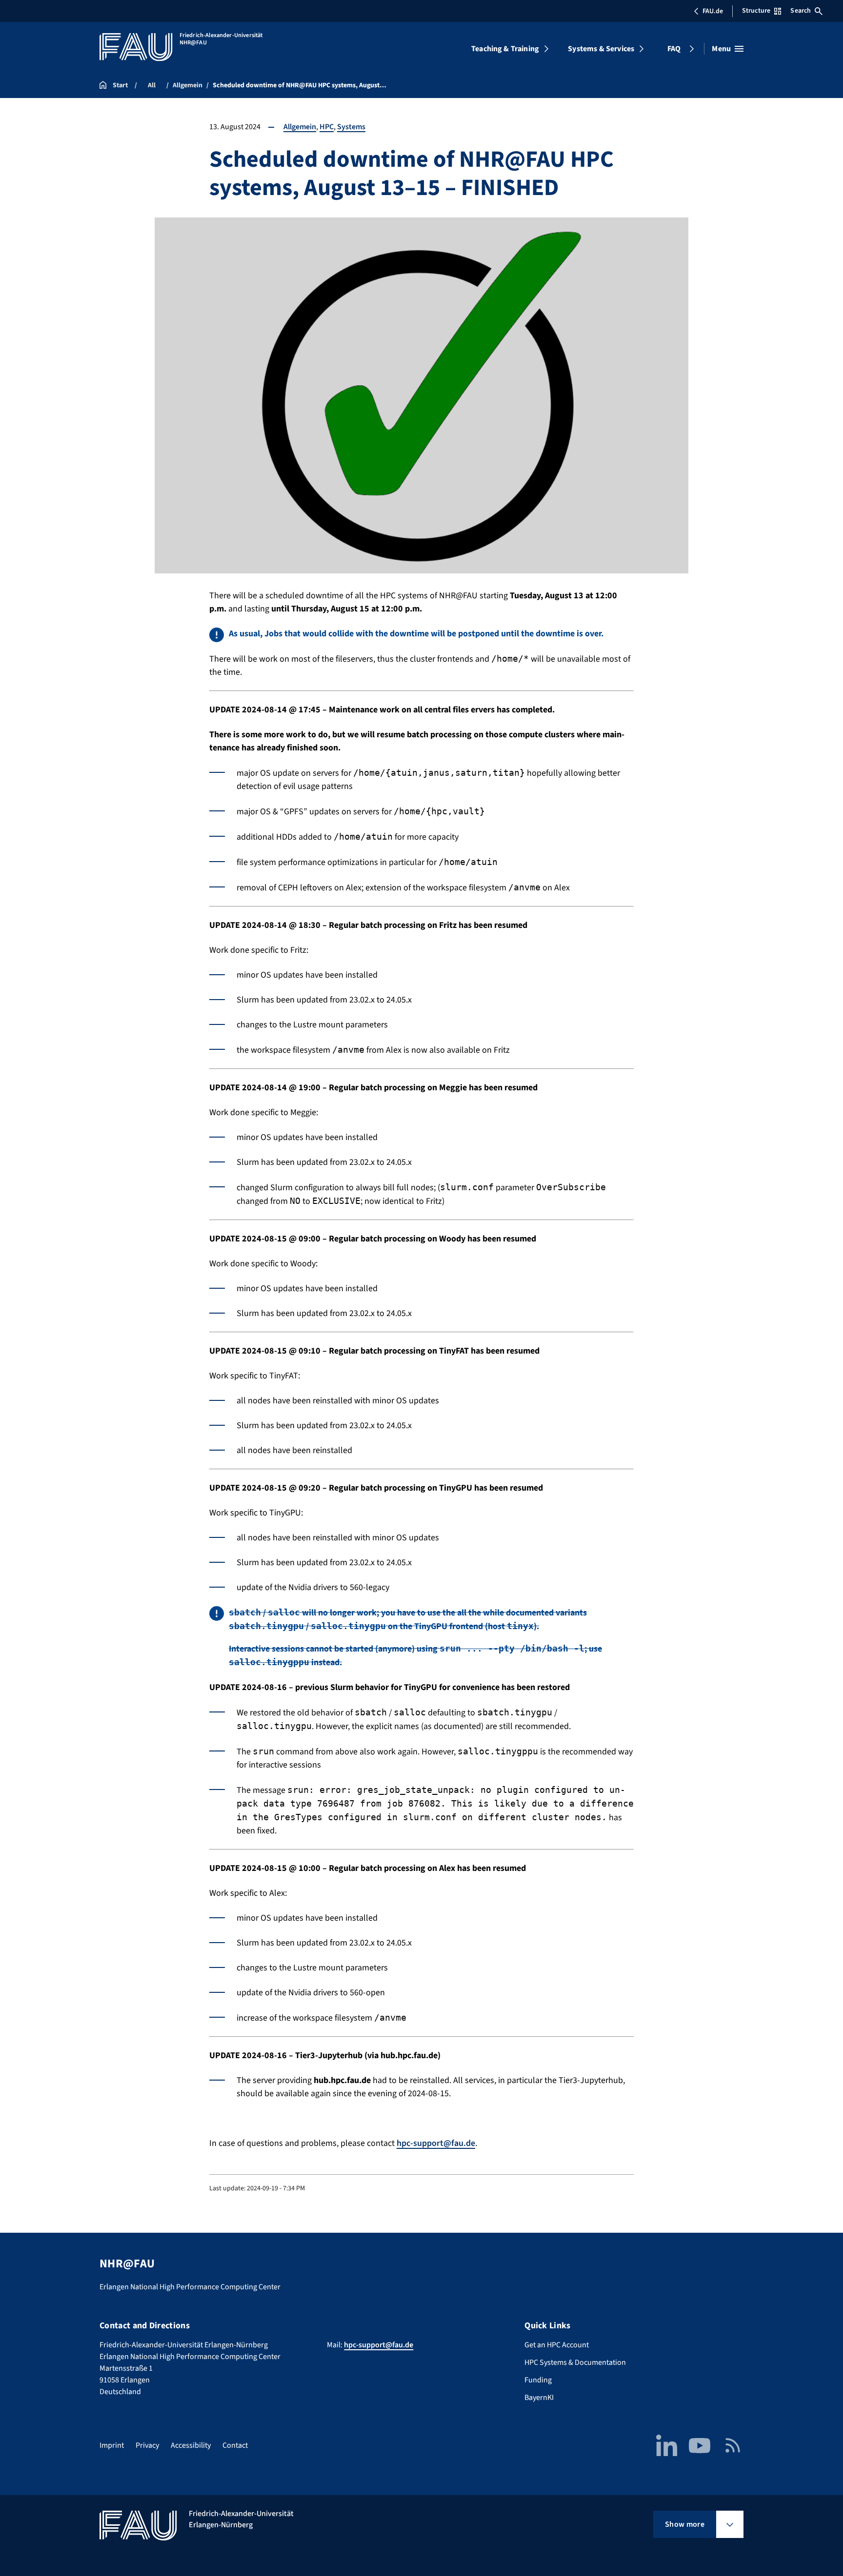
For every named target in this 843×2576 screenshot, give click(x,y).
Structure (756, 11)
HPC (327, 127)
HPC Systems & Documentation (575, 2362)
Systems (351, 127)
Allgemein (300, 127)
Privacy (147, 2445)
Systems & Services (601, 49)
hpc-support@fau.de (436, 2143)
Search (801, 11)
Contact (235, 2445)
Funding (538, 2380)
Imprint (112, 2445)
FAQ (674, 49)
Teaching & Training (505, 49)
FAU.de (713, 11)
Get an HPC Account (557, 2345)
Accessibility (191, 2445)
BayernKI (539, 2398)
